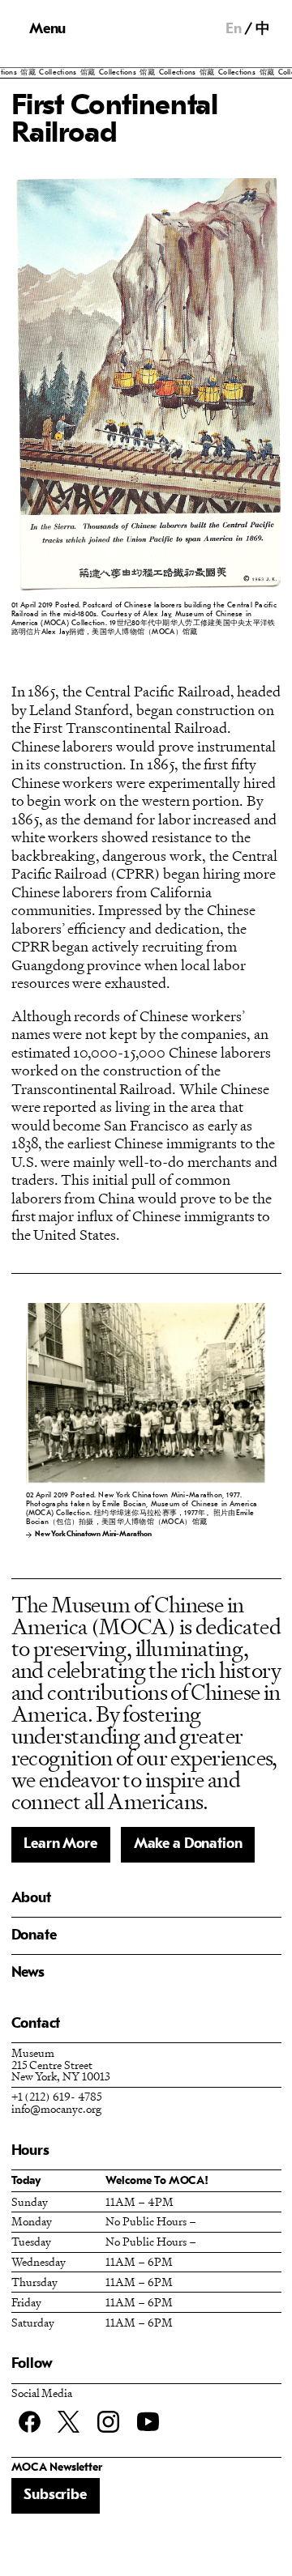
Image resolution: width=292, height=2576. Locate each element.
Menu (47, 30)
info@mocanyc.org (56, 2108)
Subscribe (55, 2495)
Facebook (30, 2422)
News (28, 1973)
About (31, 1899)
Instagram (108, 2422)
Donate (34, 1936)
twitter (69, 2422)
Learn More (60, 1844)
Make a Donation (188, 1844)
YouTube (148, 2422)
